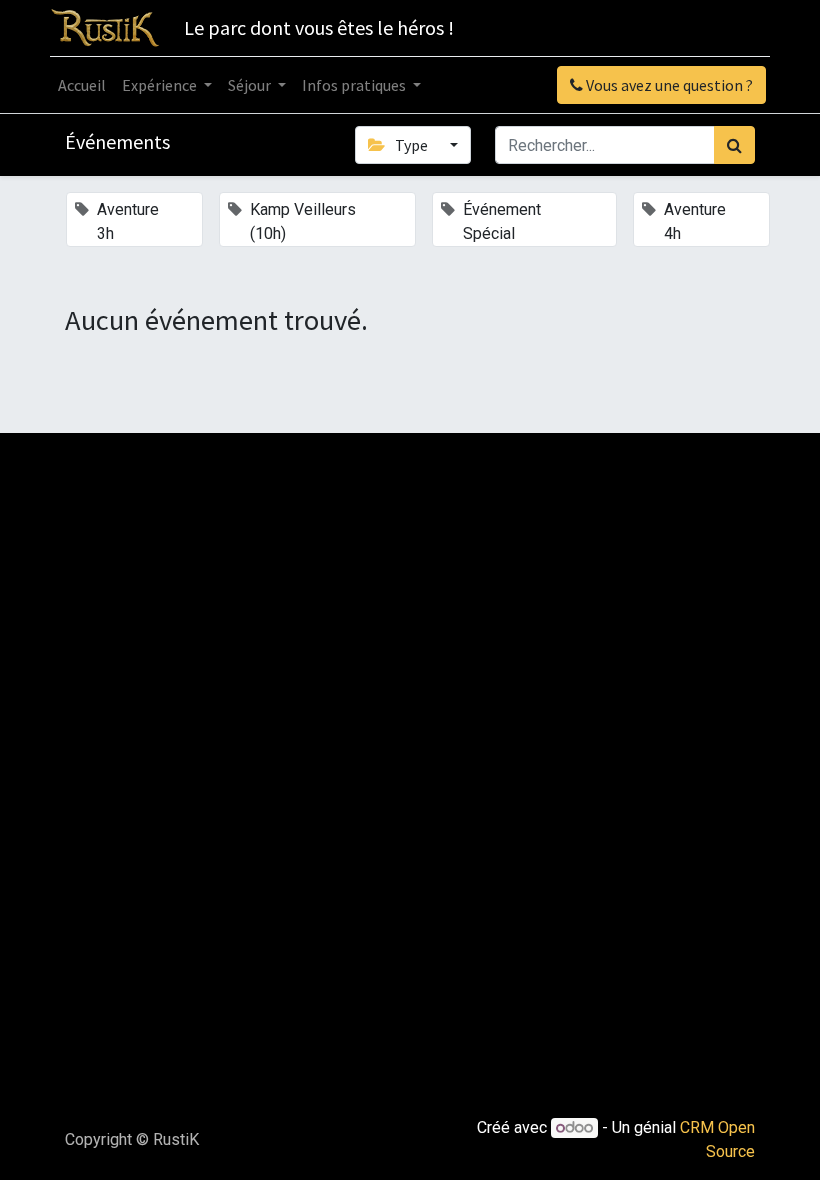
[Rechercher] (734, 145)
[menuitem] (82, 85)
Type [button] (411, 145)
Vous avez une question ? (668, 85)
